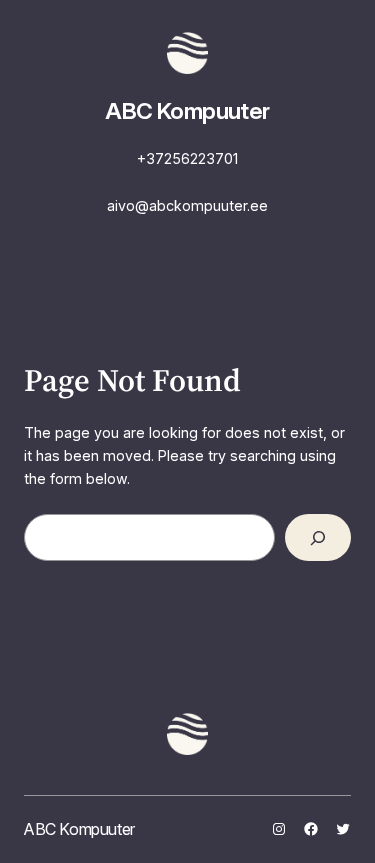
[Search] (318, 537)
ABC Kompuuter (187, 111)
